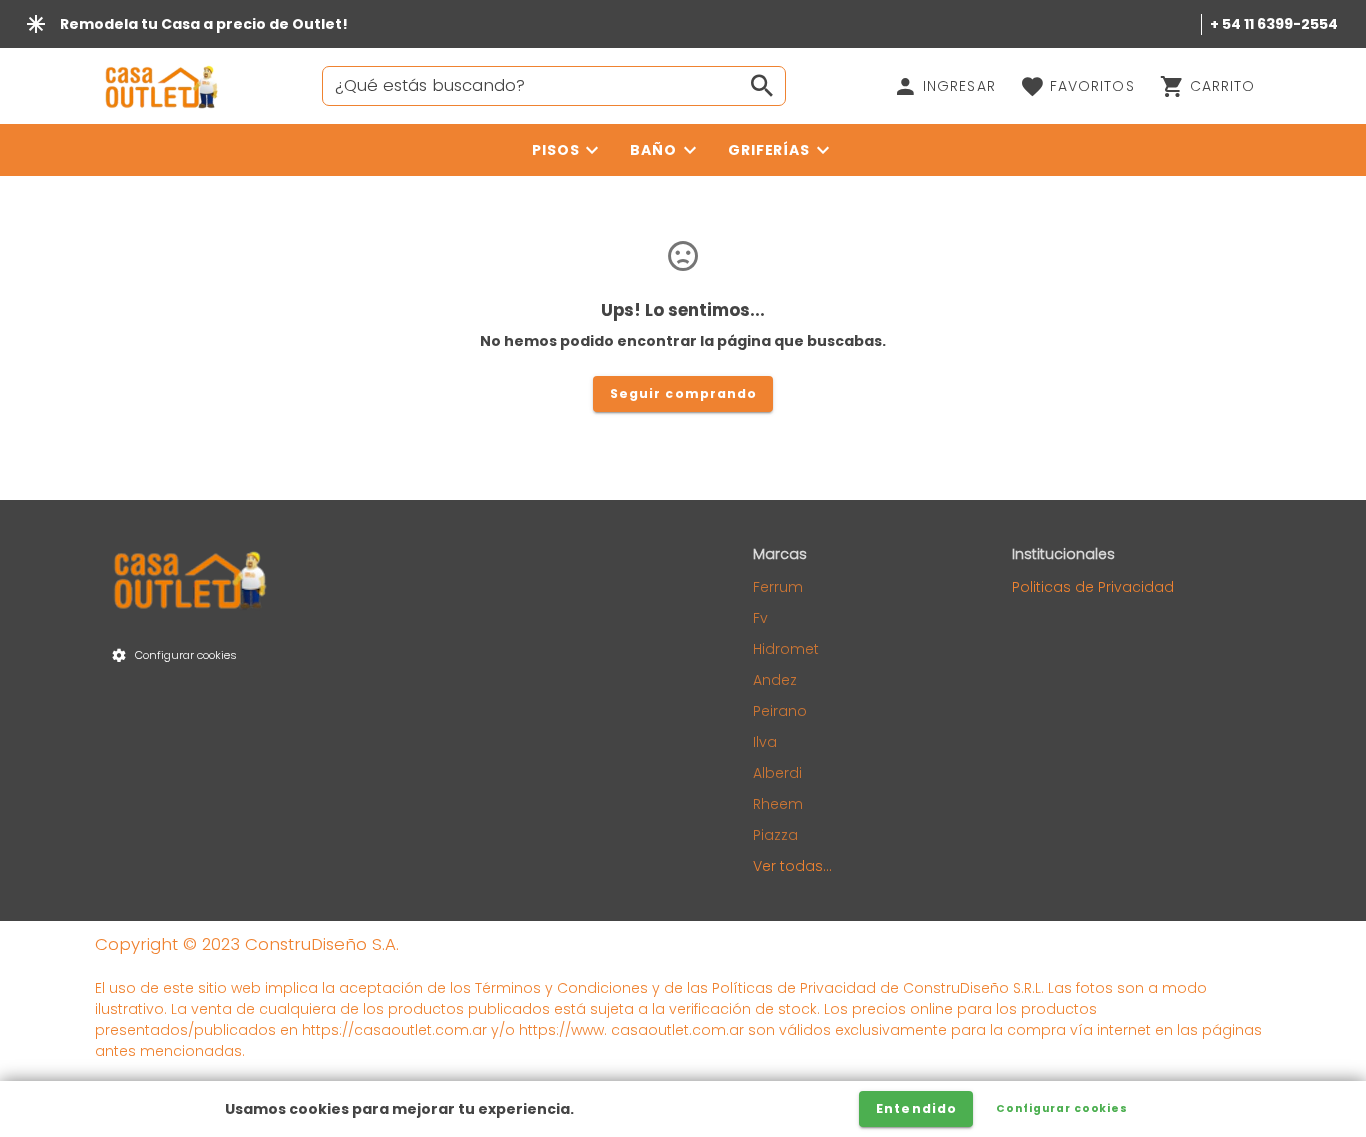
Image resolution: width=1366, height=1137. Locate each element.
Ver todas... (792, 866)
